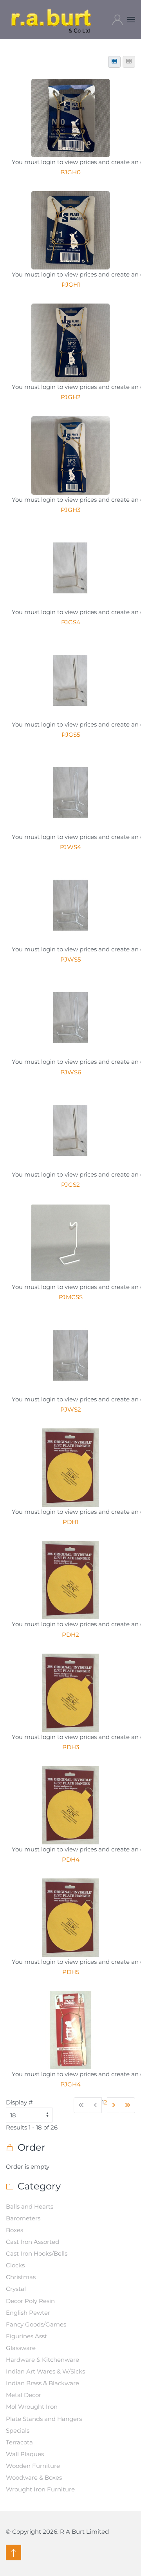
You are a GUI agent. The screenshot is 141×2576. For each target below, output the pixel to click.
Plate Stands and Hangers (44, 2419)
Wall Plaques (25, 2454)
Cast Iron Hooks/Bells (37, 2253)
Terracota (19, 2442)
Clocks (15, 2265)
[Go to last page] (128, 2105)
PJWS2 (71, 1409)
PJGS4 (71, 622)
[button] (131, 20)
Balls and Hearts (30, 2206)
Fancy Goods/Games (36, 2324)
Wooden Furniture (33, 2466)
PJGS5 (71, 735)
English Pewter (28, 2313)
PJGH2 (71, 397)
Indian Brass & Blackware (42, 2383)
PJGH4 (70, 2084)
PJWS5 (70, 959)
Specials (18, 2430)
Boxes (14, 2230)
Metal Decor (23, 2395)
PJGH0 (70, 172)
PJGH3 (70, 510)
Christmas (21, 2277)
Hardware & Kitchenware (42, 2360)
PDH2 (70, 1635)
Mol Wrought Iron (32, 2407)
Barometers (23, 2218)
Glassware (21, 2348)
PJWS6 (71, 1072)
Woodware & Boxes (34, 2477)
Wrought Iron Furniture (40, 2489)
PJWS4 (70, 847)
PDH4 (71, 1859)
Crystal (16, 2289)
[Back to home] (52, 20)
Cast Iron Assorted (33, 2242)
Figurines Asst (26, 2336)
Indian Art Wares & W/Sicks (45, 2371)
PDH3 (71, 1747)
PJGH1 (71, 285)
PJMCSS (71, 1297)
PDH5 (71, 1972)
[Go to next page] (114, 2105)
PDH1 (70, 1522)
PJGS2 (70, 1185)
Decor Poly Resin (30, 2301)
